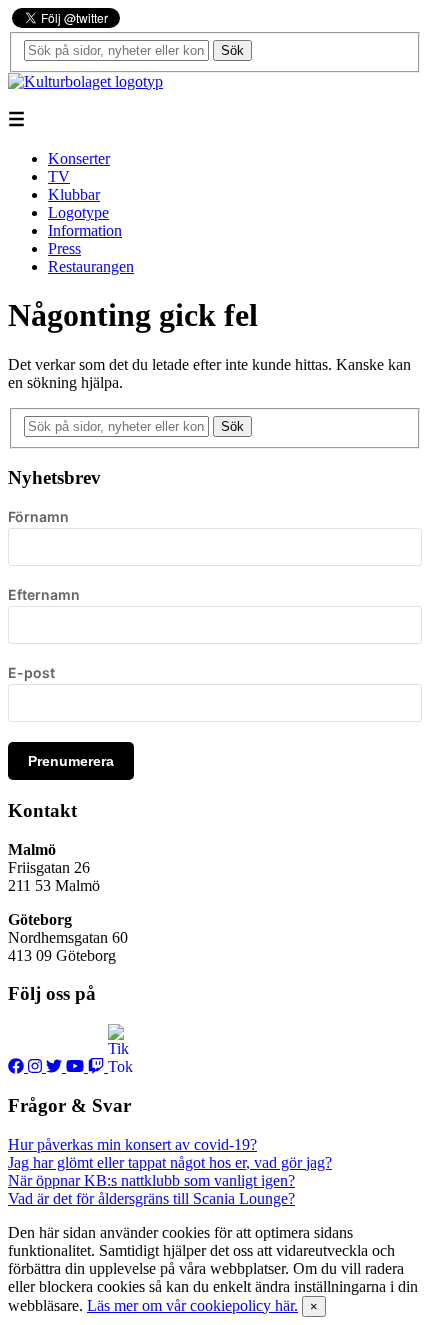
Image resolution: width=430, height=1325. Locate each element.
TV (59, 176)
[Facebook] (18, 1066)
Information (85, 230)
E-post (31, 672)
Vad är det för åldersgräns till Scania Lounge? (151, 1198)
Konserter (79, 158)
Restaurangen (91, 266)
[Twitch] (98, 1066)
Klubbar (74, 194)
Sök (232, 50)
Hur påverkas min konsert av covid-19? (132, 1144)
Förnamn (38, 516)
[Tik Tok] (120, 1066)
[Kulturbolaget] (85, 81)
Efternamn (44, 594)
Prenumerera (71, 761)
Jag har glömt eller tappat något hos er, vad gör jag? (170, 1162)
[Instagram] (37, 1066)
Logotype (78, 212)
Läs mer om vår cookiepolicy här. (192, 1305)
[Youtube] (77, 1066)
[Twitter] (56, 1066)
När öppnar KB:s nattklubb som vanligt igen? (151, 1180)
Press (64, 248)
